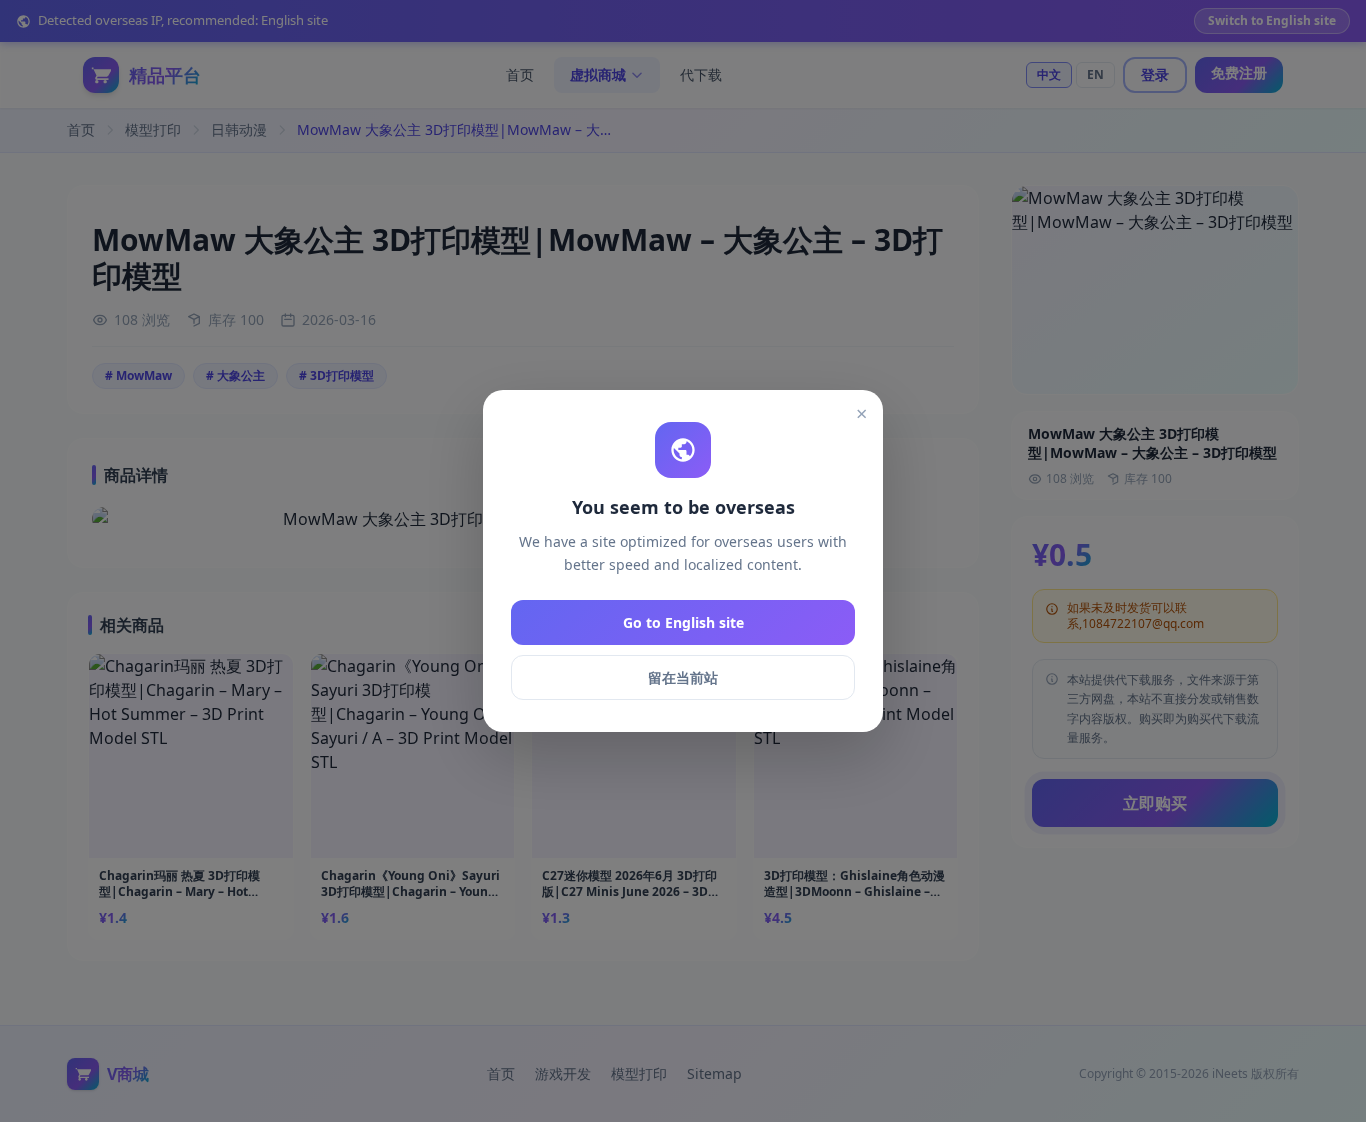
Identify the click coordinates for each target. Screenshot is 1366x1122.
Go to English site (683, 622)
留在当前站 (683, 677)
